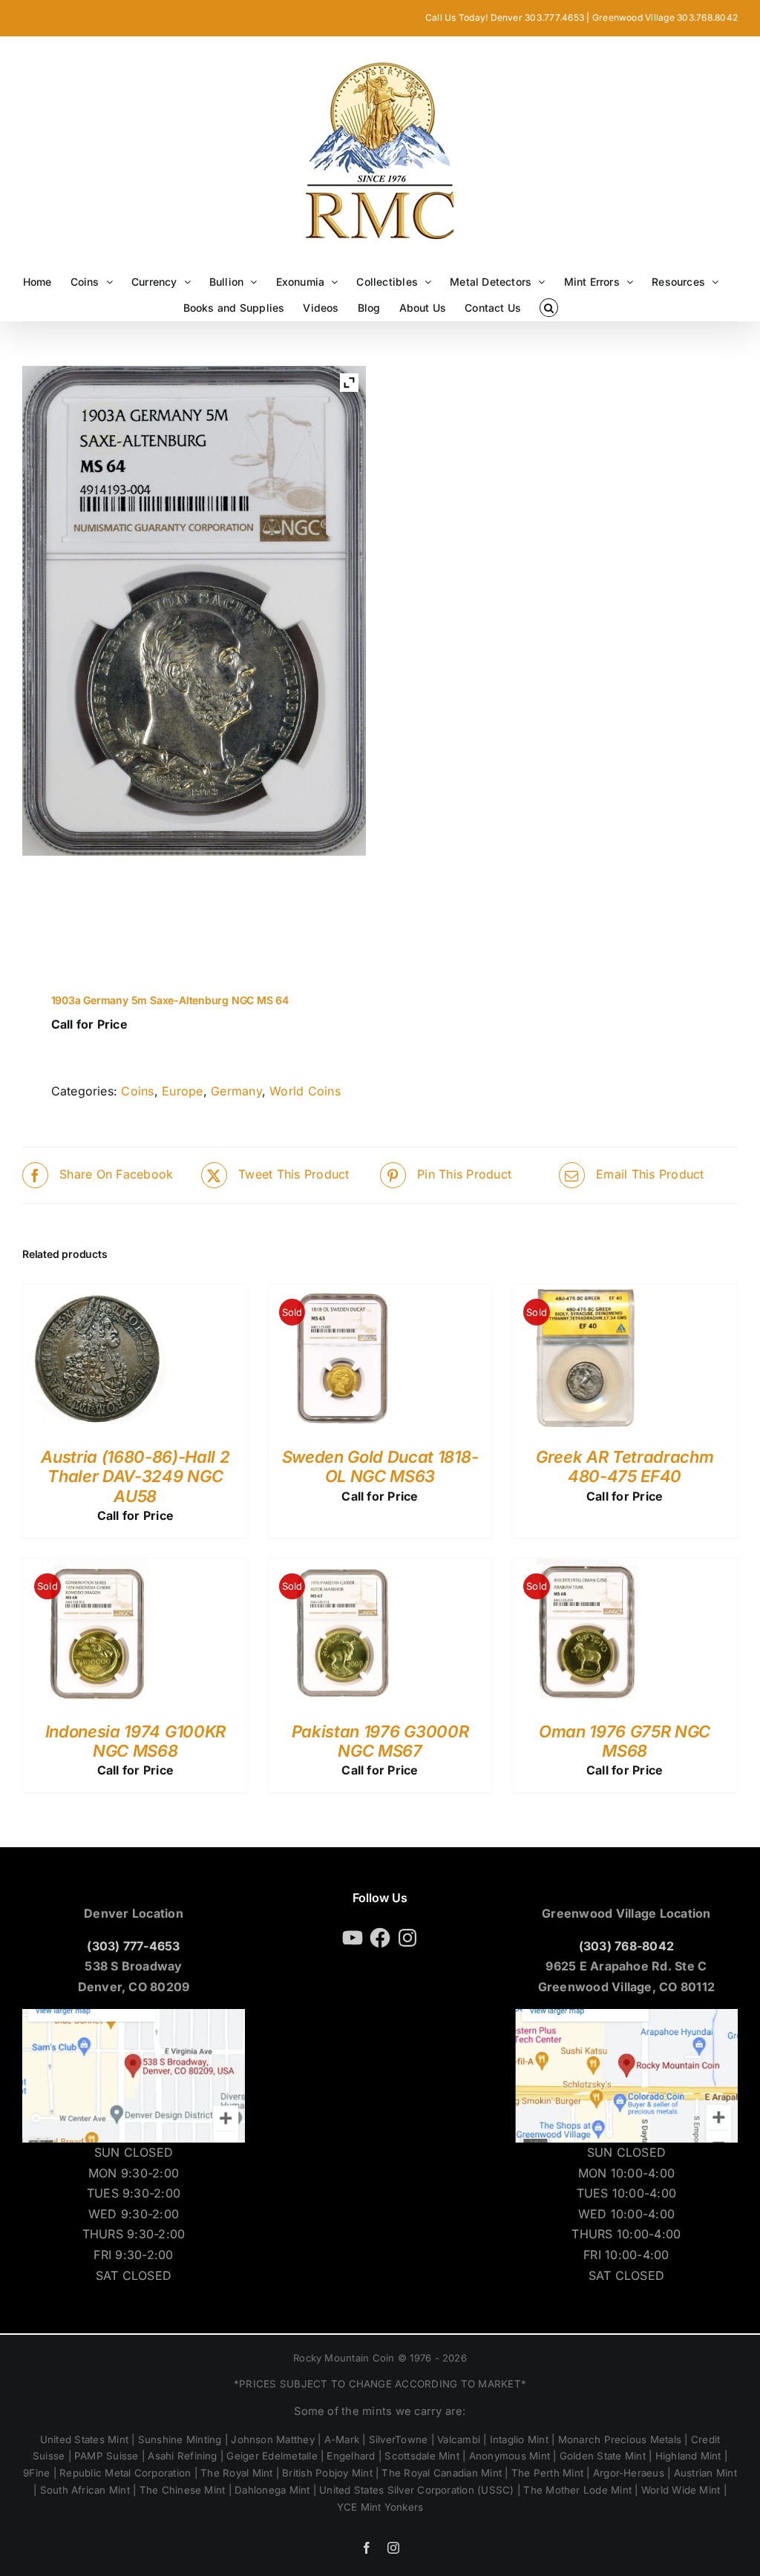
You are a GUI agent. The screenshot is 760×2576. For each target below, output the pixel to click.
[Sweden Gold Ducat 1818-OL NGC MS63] (342, 1294)
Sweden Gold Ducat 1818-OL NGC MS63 (380, 1466)
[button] (549, 308)
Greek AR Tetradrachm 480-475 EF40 (625, 1466)
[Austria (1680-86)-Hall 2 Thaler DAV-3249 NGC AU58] (97, 1294)
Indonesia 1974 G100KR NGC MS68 (135, 1741)
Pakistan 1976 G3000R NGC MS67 (380, 1741)
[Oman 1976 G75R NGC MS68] (586, 1568)
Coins (137, 1091)
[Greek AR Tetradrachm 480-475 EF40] (586, 1294)
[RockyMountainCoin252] (151, 918)
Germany (236, 1091)
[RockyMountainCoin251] (65, 918)
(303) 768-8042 (626, 1946)
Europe (182, 1091)
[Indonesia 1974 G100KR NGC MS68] (97, 1568)
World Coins (305, 1091)
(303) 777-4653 (133, 1946)
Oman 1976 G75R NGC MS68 (625, 1741)
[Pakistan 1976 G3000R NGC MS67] (342, 1568)
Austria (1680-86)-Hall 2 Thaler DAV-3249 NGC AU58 (135, 1477)
